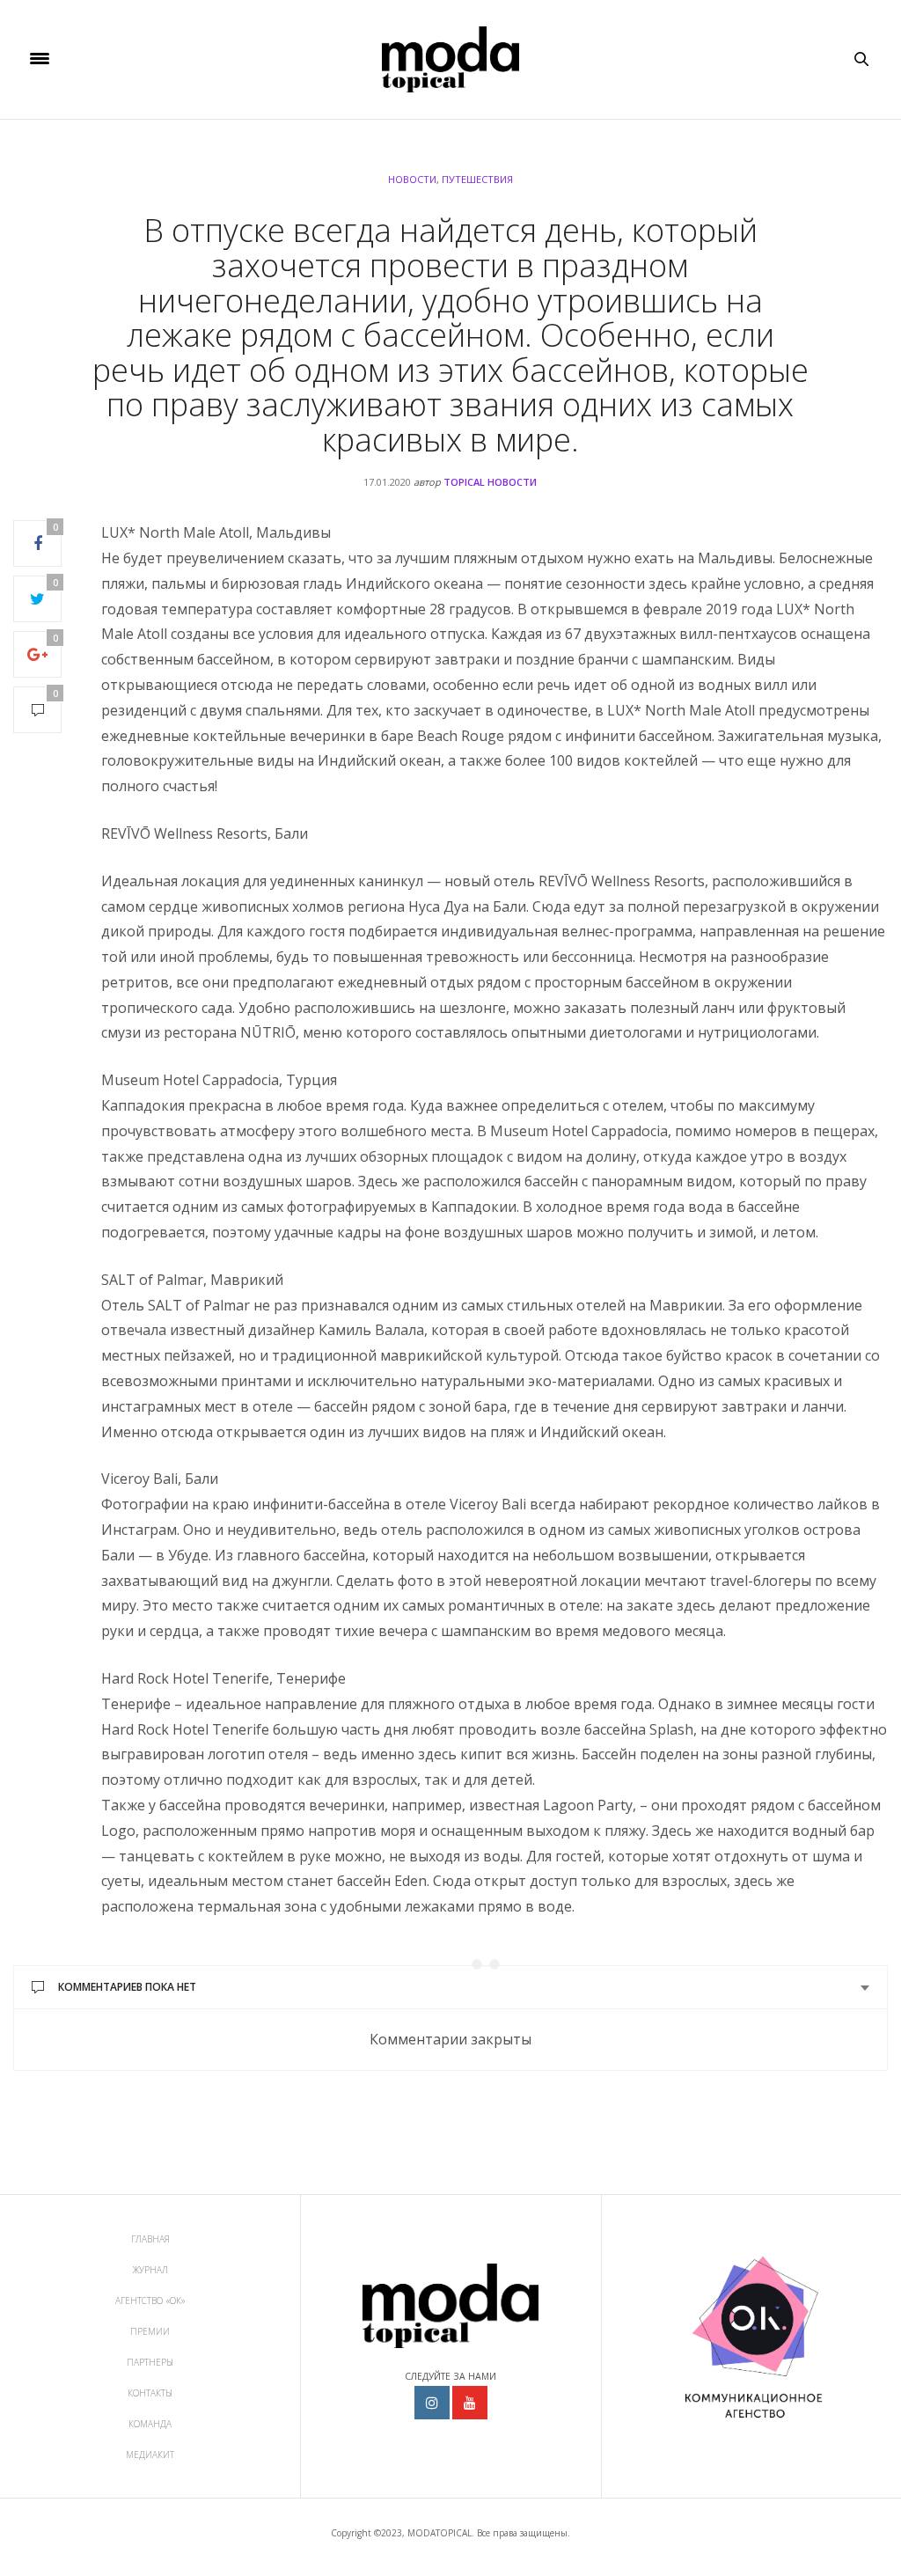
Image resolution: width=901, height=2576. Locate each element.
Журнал (150, 2270)
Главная (150, 2239)
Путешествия (477, 179)
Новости (412, 179)
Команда (150, 2424)
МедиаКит (150, 2455)
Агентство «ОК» (150, 2301)
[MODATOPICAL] (450, 59)
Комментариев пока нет (127, 1987)
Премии (150, 2331)
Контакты (150, 2393)
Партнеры (150, 2362)
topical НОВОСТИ (490, 482)
